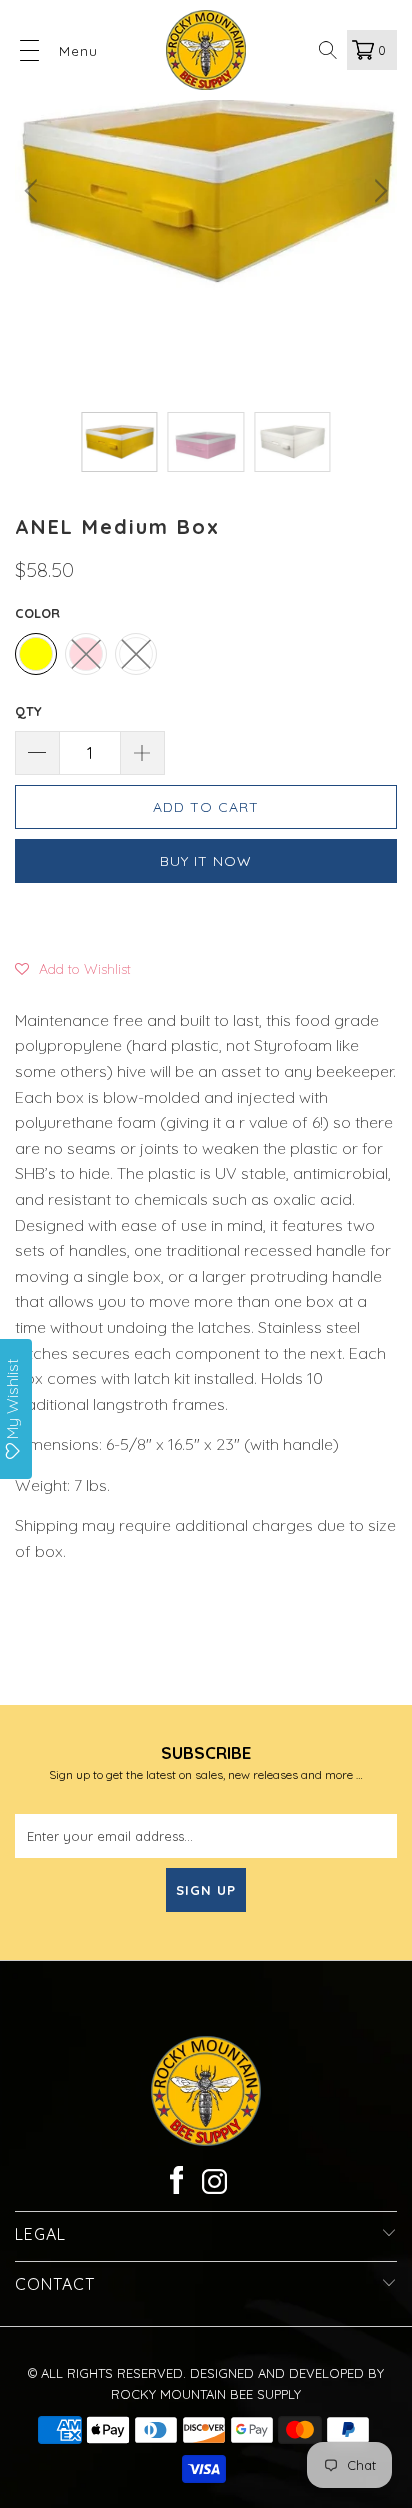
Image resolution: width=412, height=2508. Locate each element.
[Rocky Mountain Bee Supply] (206, 50)
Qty (28, 711)
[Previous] (34, 191)
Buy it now (206, 861)
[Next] (378, 191)
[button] (73, 968)
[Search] (329, 50)
